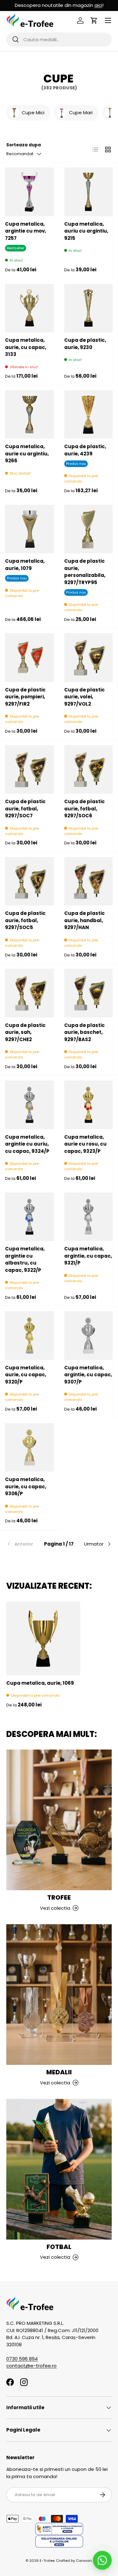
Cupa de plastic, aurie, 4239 (85, 450)
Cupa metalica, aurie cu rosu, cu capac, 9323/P (85, 1144)
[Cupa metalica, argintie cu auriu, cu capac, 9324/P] (29, 1105)
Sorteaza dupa (24, 145)
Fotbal (59, 2247)
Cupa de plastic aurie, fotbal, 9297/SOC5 (25, 920)
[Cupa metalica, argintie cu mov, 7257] (29, 192)
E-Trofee (47, 2561)
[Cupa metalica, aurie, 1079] (29, 529)
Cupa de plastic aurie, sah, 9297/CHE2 (25, 1032)
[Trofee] (59, 1820)
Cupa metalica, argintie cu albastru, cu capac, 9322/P (25, 1259)
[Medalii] (59, 1995)
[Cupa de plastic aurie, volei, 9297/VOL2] (89, 658)
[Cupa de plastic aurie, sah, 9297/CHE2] (29, 993)
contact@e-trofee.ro (31, 2366)
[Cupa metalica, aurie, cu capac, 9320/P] (29, 1336)
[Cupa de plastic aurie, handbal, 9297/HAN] (89, 881)
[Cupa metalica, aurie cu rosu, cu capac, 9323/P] (89, 1105)
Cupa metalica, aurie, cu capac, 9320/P (26, 1375)
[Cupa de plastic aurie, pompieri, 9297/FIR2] (29, 658)
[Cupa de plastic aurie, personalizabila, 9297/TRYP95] (89, 529)
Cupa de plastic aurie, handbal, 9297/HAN (84, 920)
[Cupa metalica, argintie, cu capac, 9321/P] (89, 1217)
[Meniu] (108, 20)
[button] (94, 20)
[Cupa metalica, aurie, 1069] (43, 1638)
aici (98, 5)
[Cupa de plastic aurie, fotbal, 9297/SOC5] (29, 881)
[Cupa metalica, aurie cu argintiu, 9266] (29, 415)
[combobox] (59, 39)
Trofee (59, 1897)
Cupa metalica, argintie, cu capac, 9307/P (88, 1375)
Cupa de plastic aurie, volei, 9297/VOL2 (84, 697)
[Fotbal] (59, 2169)
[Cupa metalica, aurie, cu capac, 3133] (29, 308)
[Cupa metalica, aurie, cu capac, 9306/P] (29, 1448)
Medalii (59, 2072)
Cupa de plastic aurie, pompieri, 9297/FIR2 (25, 697)
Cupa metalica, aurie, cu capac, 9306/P (26, 1486)
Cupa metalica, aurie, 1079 (25, 565)
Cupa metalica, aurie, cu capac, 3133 (26, 347)
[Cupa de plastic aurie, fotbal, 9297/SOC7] (29, 770)
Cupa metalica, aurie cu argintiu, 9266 (27, 454)
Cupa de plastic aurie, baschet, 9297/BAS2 (84, 1032)
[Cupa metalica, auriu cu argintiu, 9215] (89, 192)
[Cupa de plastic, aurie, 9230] (89, 308)
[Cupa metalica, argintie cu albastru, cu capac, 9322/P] (29, 1217)
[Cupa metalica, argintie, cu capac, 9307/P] (89, 1336)
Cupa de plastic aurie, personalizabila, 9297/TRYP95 (85, 572)
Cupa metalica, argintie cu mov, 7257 (25, 231)
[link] (24, 1544)
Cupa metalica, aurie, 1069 (40, 1683)
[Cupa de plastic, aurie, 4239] (89, 415)
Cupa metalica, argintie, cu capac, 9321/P (88, 1256)
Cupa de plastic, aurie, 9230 (85, 344)
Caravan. (84, 2561)
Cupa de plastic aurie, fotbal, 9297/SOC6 (84, 809)
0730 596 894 (22, 2359)
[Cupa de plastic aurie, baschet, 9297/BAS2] (89, 993)
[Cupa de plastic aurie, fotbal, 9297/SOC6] (89, 770)
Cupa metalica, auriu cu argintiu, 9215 (86, 231)
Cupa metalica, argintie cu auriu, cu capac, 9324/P (27, 1144)
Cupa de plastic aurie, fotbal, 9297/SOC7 (25, 809)
